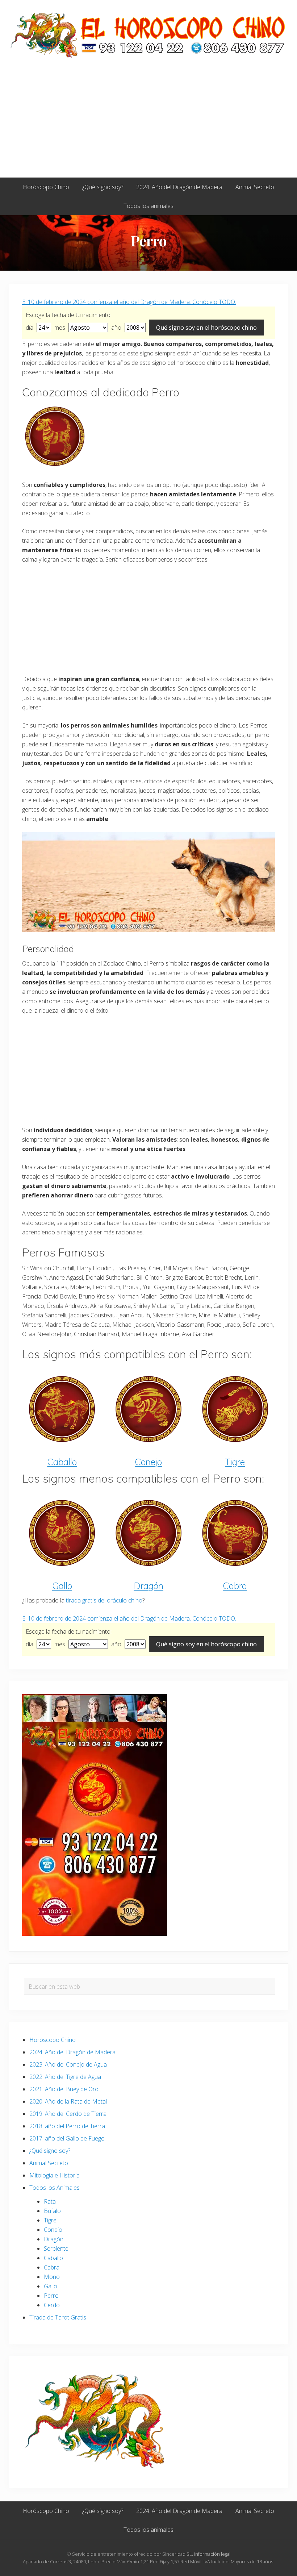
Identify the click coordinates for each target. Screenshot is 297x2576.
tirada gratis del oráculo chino (104, 1600)
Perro (51, 2296)
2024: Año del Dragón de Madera (72, 2052)
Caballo (62, 1462)
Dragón (148, 1586)
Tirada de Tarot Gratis (58, 2317)
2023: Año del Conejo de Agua (68, 2064)
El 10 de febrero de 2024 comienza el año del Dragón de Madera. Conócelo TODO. (129, 302)
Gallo (62, 1586)
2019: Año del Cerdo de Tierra (68, 2114)
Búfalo (52, 2211)
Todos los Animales (55, 2188)
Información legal (212, 2554)
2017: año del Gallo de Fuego (67, 2138)
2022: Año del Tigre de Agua (65, 2077)
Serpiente (56, 2248)
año (117, 328)
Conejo (148, 1462)
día (30, 328)
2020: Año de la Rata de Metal (68, 2101)
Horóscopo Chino (53, 2040)
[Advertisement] (148, 123)
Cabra (235, 1586)
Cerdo (52, 2305)
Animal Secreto (49, 2163)
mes (60, 328)
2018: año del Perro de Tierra (67, 2126)
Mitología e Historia (55, 2175)
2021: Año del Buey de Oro (64, 2089)
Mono (52, 2277)
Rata (50, 2201)
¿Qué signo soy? (50, 2151)
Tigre (235, 1462)
